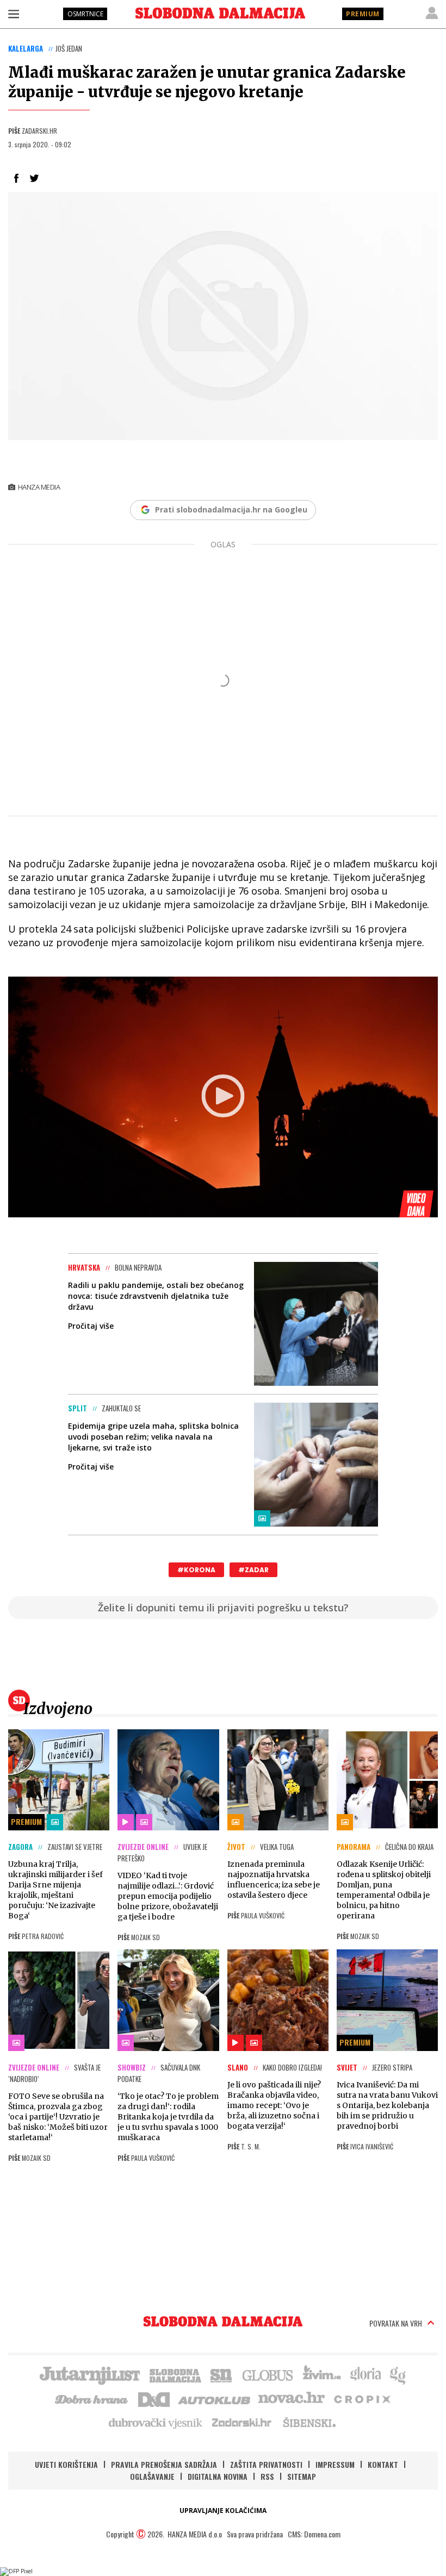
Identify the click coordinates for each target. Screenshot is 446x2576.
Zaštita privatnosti (266, 2464)
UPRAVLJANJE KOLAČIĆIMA (223, 2511)
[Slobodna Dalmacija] (220, 13)
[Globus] (268, 2374)
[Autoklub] (215, 2398)
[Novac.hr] (292, 2398)
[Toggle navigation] (14, 14)
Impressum (335, 2464)
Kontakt (383, 2464)
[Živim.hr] (322, 2374)
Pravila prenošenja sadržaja (164, 2464)
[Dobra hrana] (92, 2398)
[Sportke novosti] (221, 2374)
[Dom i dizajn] (154, 2398)
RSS (267, 2476)
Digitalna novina (218, 2476)
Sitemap (302, 2476)
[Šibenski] (309, 2422)
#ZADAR (253, 1570)
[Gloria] (365, 2374)
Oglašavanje (152, 2476)
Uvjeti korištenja (66, 2464)
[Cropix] (361, 2398)
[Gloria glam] (398, 2374)
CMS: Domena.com (314, 2534)
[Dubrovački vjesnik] (156, 2422)
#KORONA (196, 1570)
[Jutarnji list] (89, 2374)
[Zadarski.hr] (242, 2422)
